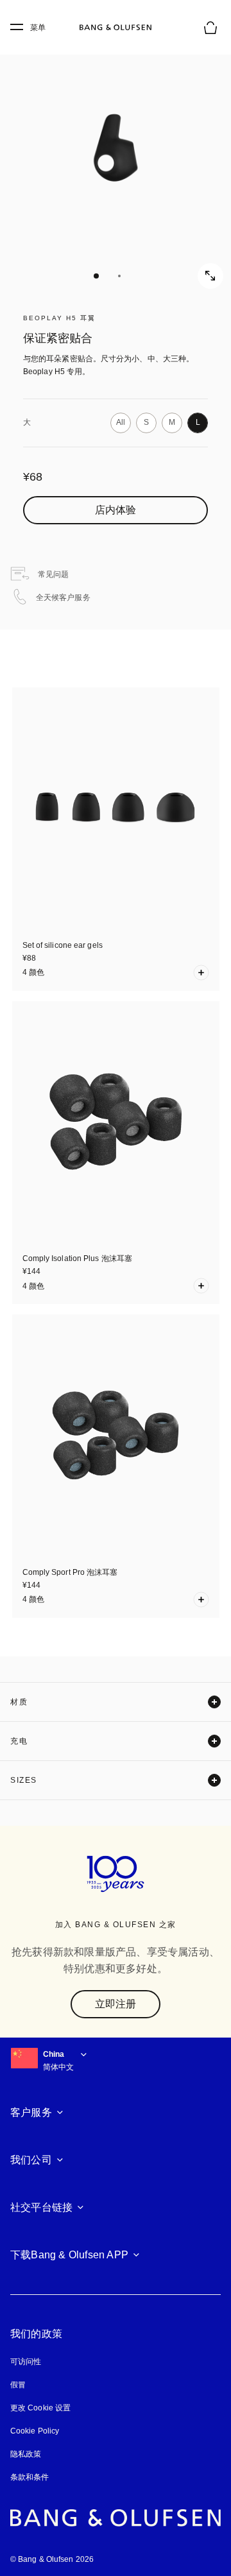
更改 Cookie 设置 (40, 2408)
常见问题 (53, 574)
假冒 (23, 2385)
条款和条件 (30, 2477)
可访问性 (26, 2362)
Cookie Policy (34, 2431)
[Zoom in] (210, 276)
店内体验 (116, 510)
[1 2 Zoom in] (116, 160)
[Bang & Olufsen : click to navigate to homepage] (116, 28)
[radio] (121, 423)
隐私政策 (26, 2454)
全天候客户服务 (63, 597)
